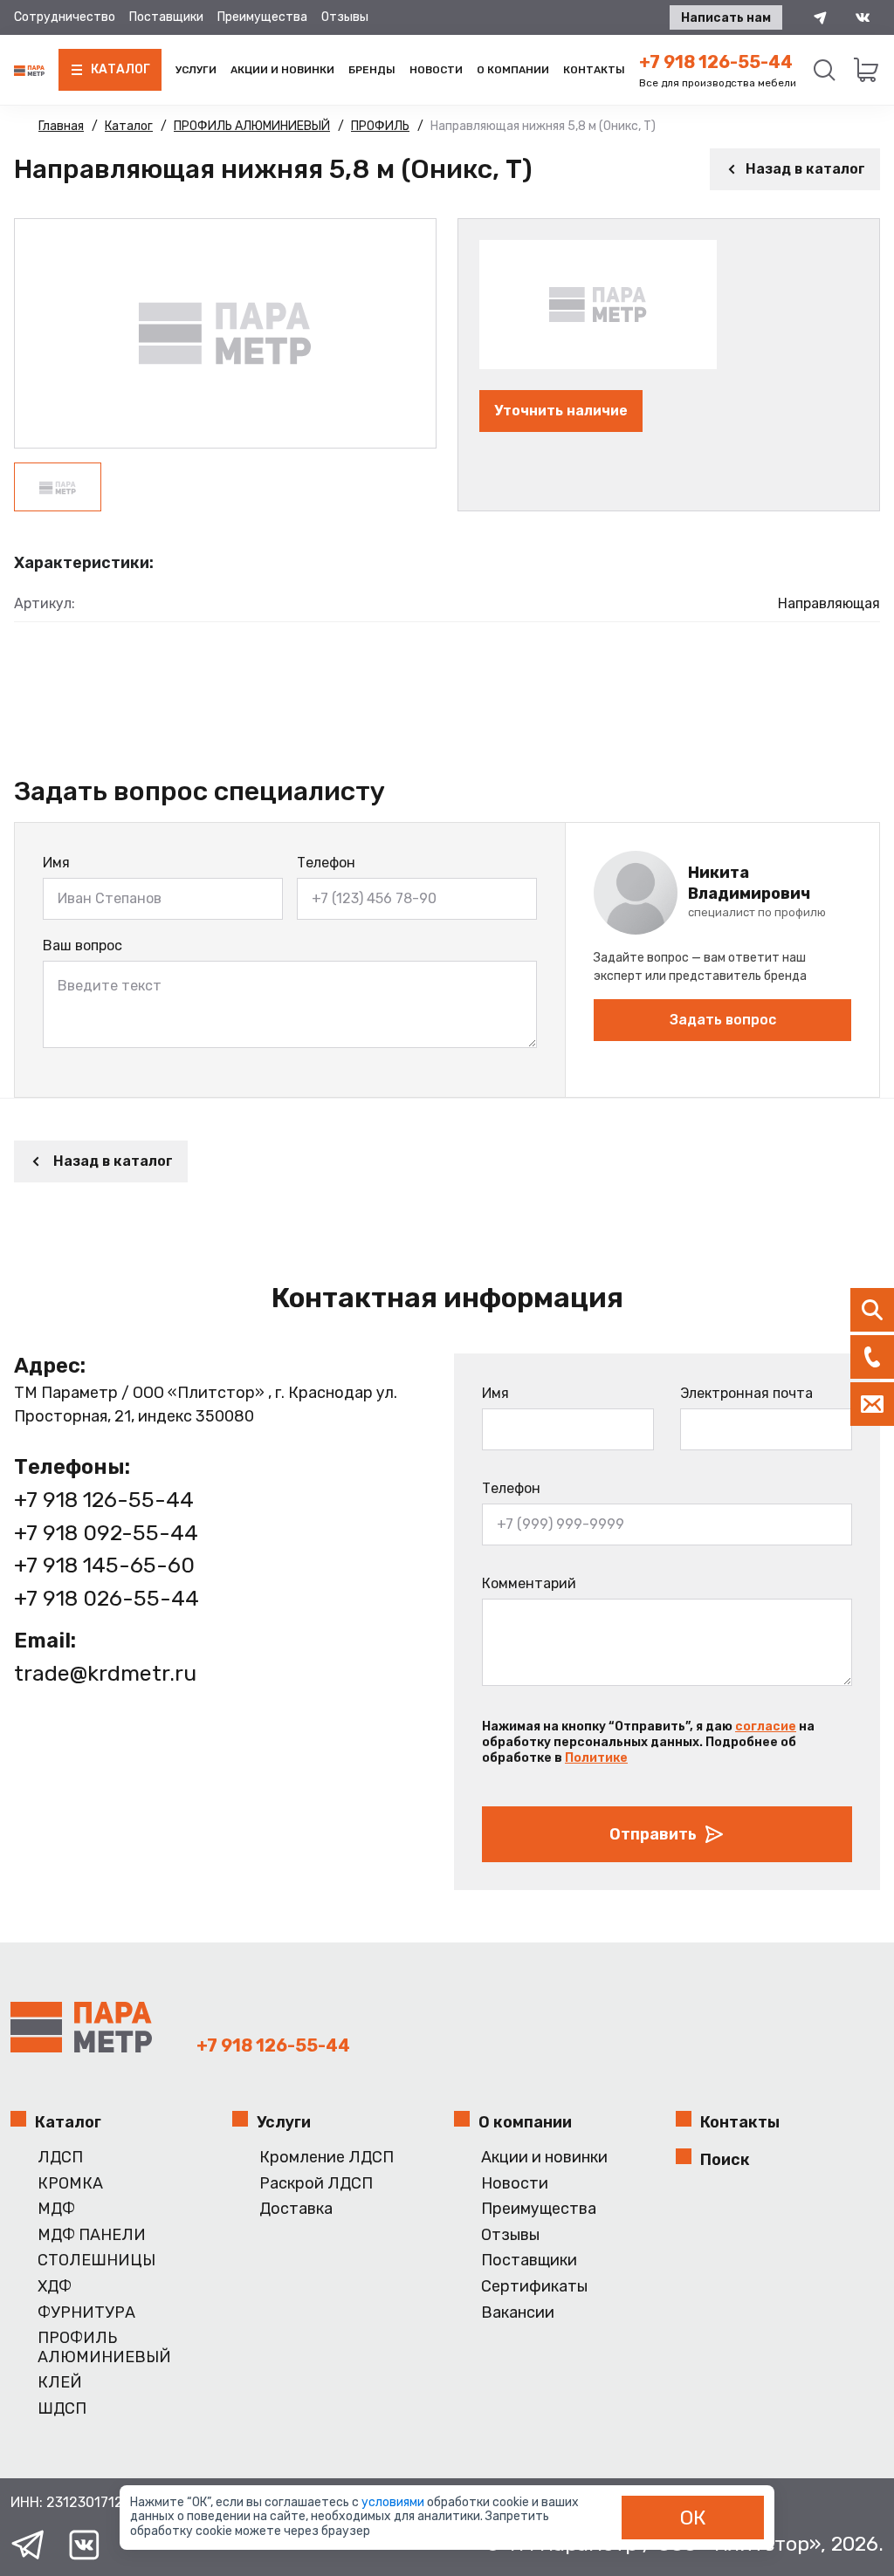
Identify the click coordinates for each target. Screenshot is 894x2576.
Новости (436, 70)
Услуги (196, 70)
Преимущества (262, 17)
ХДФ (55, 2287)
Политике (596, 1758)
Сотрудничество (65, 17)
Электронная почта (746, 1393)
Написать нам (726, 18)
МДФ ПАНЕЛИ (92, 2235)
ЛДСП (60, 2158)
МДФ (56, 2209)
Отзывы (345, 17)
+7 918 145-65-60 (104, 1565)
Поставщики (166, 17)
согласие (766, 1726)
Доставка (296, 2209)
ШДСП (62, 2409)
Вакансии (518, 2313)
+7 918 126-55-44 (716, 62)
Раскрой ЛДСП (316, 2184)
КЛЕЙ (60, 2383)
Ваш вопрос (83, 945)
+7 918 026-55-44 (107, 1598)
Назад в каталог (805, 169)
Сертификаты (534, 2287)
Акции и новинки (282, 70)
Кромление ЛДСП (327, 2158)
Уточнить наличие (561, 411)
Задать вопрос (723, 1020)
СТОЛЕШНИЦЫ (96, 2261)
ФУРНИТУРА (86, 2313)
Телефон (326, 863)
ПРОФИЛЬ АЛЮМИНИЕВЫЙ (104, 2348)
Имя (56, 863)
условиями (394, 2502)
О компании (513, 70)
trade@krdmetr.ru (105, 1673)
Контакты (594, 70)
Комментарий (529, 1583)
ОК (693, 2518)
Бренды (372, 70)
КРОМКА (70, 2184)
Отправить (653, 1834)
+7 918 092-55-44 (106, 1533)
